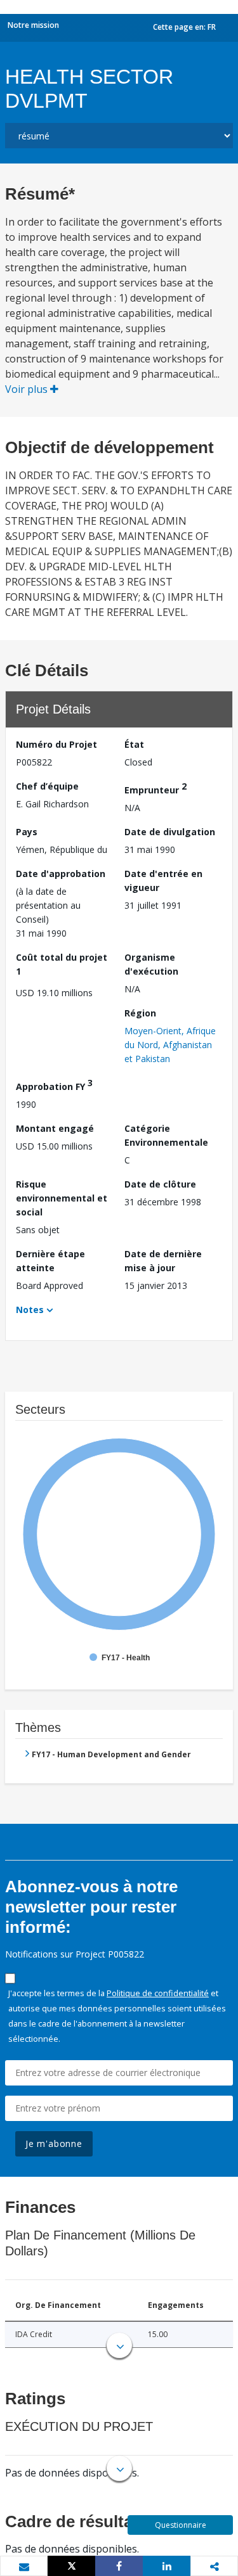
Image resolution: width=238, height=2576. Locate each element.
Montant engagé (55, 1128)
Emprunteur (155, 788)
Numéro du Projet (56, 744)
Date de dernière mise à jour (163, 1261)
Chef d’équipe (47, 786)
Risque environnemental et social (62, 1198)
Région (140, 1013)
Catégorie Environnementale (166, 1135)
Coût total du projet (62, 964)
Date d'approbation (61, 874)
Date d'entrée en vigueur (163, 881)
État (134, 744)
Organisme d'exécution (151, 964)
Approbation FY (54, 1085)
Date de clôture (160, 1184)
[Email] (24, 2566)
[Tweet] (71, 2566)
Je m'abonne (54, 2143)
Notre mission (33, 25)
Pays (27, 832)
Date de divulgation (170, 832)
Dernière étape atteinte (50, 1261)
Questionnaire (181, 2525)
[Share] (119, 2566)
